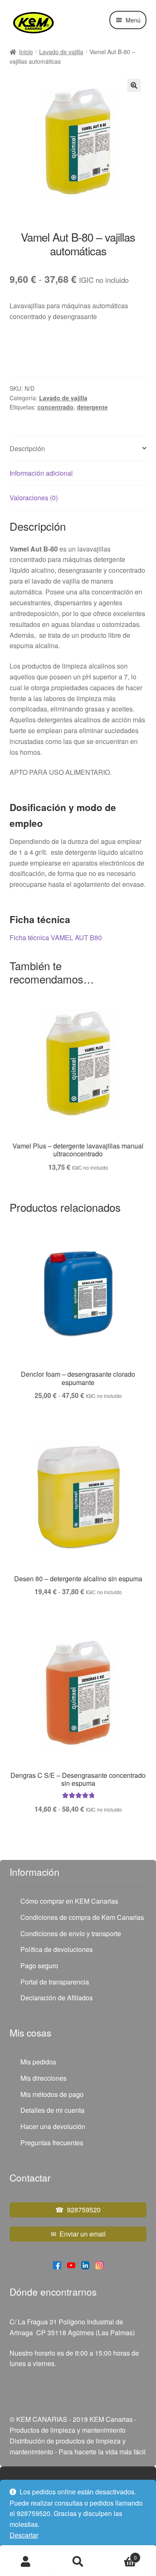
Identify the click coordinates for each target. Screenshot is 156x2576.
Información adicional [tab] (41, 473)
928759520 (84, 2210)
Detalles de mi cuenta (52, 2110)
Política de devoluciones (57, 1949)
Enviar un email (83, 2234)
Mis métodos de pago (52, 2094)
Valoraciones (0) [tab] (34, 498)
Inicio (26, 52)
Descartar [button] (24, 2535)
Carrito (120, 2555)
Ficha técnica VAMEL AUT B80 (56, 937)
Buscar (78, 2562)
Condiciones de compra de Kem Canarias (82, 1917)
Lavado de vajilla (61, 52)
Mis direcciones (43, 2078)
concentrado (56, 407)
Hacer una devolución (53, 2126)
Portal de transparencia (55, 1982)
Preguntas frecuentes (52, 2143)
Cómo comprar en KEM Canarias (69, 1901)
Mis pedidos (38, 2062)
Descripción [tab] (27, 448)
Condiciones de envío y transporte (71, 1933)
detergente (92, 407)
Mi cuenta (26, 2562)
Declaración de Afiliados (57, 1998)
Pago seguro (39, 1966)
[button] (134, 85)
